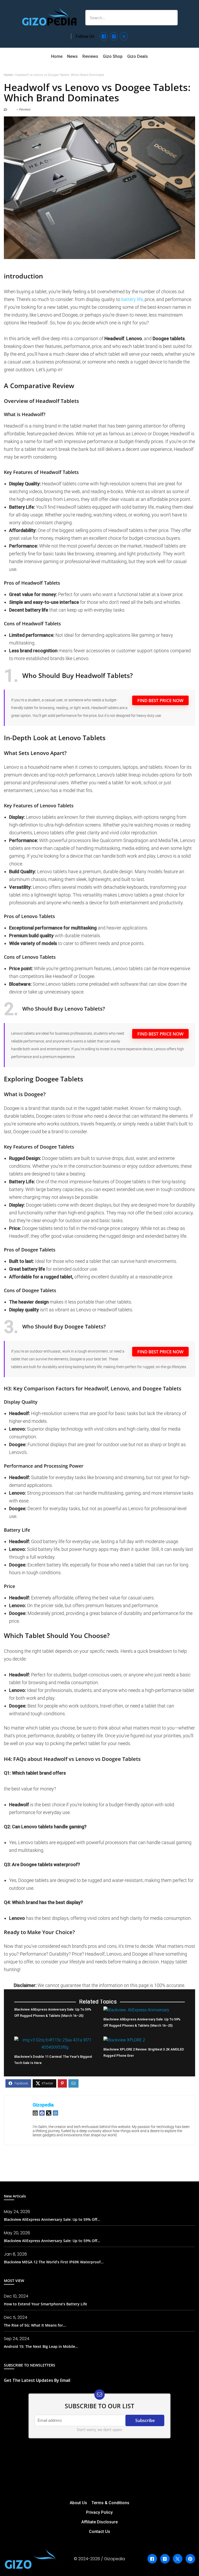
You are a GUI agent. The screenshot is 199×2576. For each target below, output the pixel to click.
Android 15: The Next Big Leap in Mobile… (41, 2346)
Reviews (25, 109)
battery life (132, 299)
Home (8, 75)
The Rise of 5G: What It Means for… (35, 2325)
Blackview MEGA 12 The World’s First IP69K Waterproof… (54, 2262)
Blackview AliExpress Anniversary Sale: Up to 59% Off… (52, 2219)
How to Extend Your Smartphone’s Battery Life (45, 2304)
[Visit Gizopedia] (49, 16)
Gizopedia (43, 2105)
